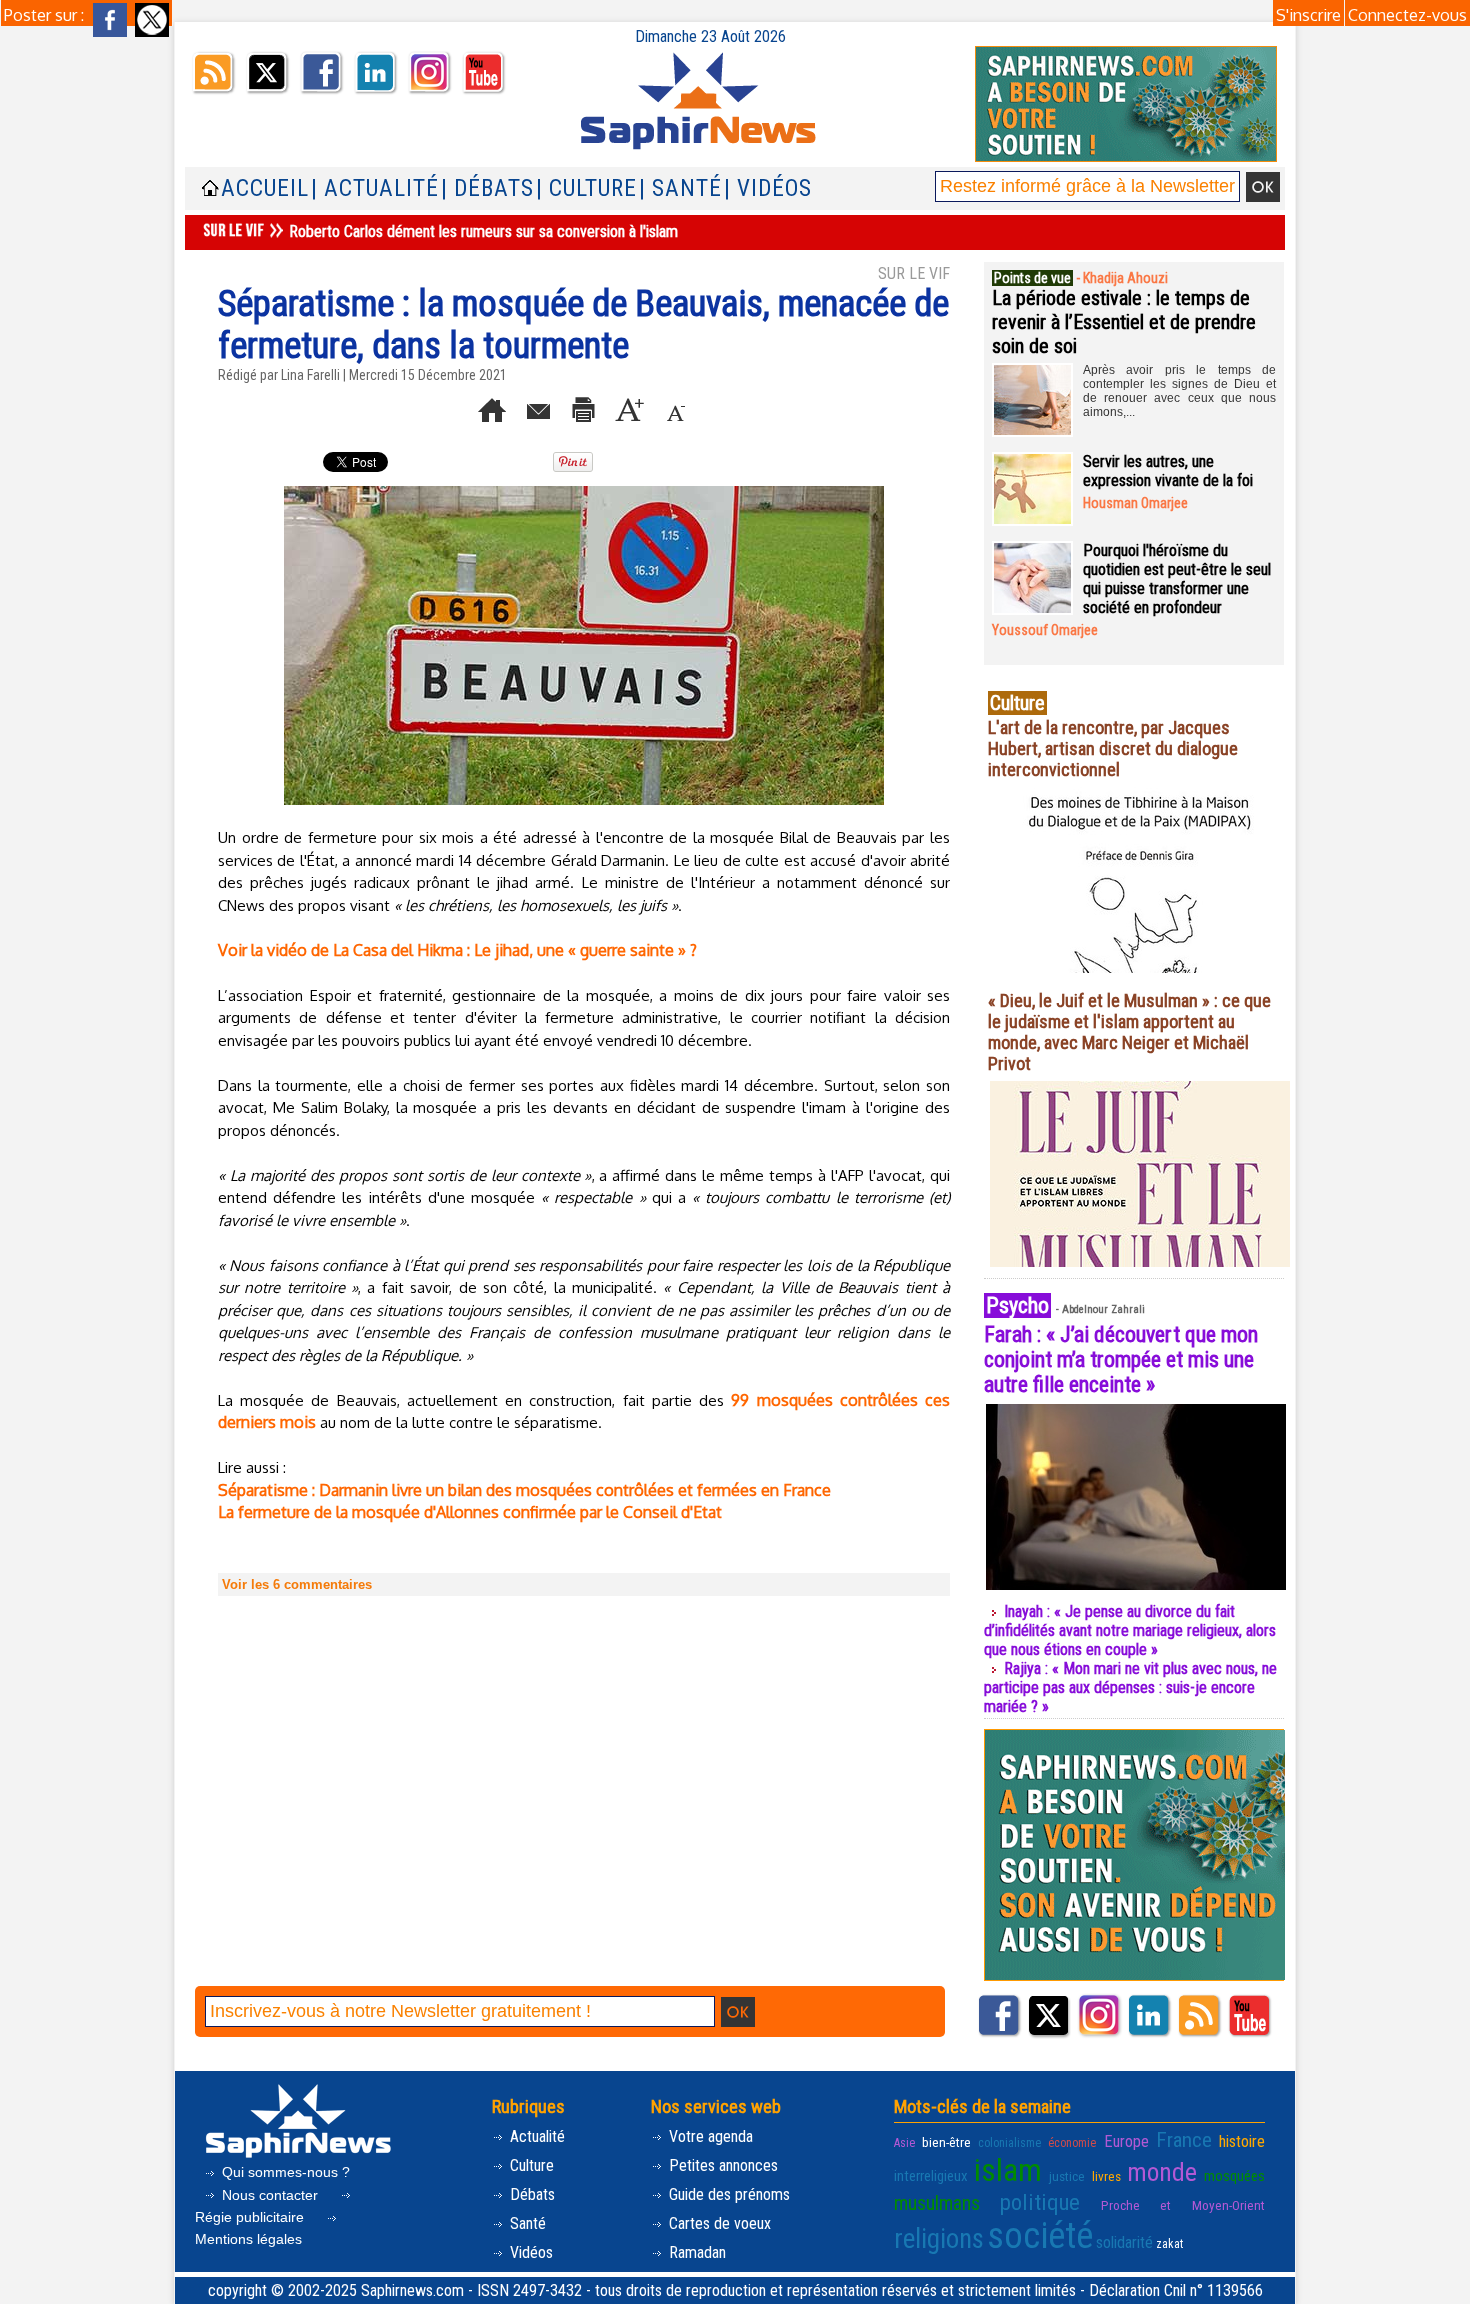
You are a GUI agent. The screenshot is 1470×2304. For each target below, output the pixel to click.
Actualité (535, 2136)
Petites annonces (721, 2165)
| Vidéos (768, 188)
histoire (1242, 2141)
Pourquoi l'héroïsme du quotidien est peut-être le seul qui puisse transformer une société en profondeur (1177, 579)
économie (1072, 2143)
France (1184, 2140)
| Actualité (375, 188)
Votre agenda (709, 2136)
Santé (526, 2223)
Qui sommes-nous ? (284, 2172)
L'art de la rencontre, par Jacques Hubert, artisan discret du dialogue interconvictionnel (1113, 748)
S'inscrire (1308, 15)
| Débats (487, 188)
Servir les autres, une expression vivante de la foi (1168, 471)
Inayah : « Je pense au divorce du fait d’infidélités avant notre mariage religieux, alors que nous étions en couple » (1130, 1630)
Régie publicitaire (251, 2217)
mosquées (1234, 2176)
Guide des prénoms (727, 2194)
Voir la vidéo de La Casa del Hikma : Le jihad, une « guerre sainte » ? (457, 950)
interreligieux (931, 2176)
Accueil (265, 188)
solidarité (1124, 2242)
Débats (530, 2194)
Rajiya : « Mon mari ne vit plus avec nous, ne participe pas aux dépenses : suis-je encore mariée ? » (1130, 1687)
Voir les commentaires (297, 1584)
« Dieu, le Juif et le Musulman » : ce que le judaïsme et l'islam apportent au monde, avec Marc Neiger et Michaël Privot (1129, 1032)
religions (939, 2239)
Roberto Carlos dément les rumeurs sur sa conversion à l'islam (483, 231)
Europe (1126, 2141)
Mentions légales (248, 2239)
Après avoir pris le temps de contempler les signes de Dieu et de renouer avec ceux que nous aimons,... (1179, 391)
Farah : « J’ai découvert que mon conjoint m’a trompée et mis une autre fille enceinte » (1121, 1359)
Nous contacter (270, 2195)
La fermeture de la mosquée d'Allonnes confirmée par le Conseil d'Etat (470, 1512)
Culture (530, 2165)
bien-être (946, 2142)
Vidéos (529, 2252)
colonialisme (1009, 2143)
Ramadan (695, 2252)
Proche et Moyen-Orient (1183, 2205)
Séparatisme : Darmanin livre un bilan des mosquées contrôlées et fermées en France (524, 1490)
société (1040, 2236)
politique (1040, 2202)
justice (1067, 2176)
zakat (1169, 2244)
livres (1106, 2176)
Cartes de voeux (718, 2223)
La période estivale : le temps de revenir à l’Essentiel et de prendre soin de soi (1124, 322)
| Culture (586, 188)
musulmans (937, 2203)
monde (1162, 2172)
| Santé (680, 188)
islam (1008, 2170)
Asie (904, 2143)
